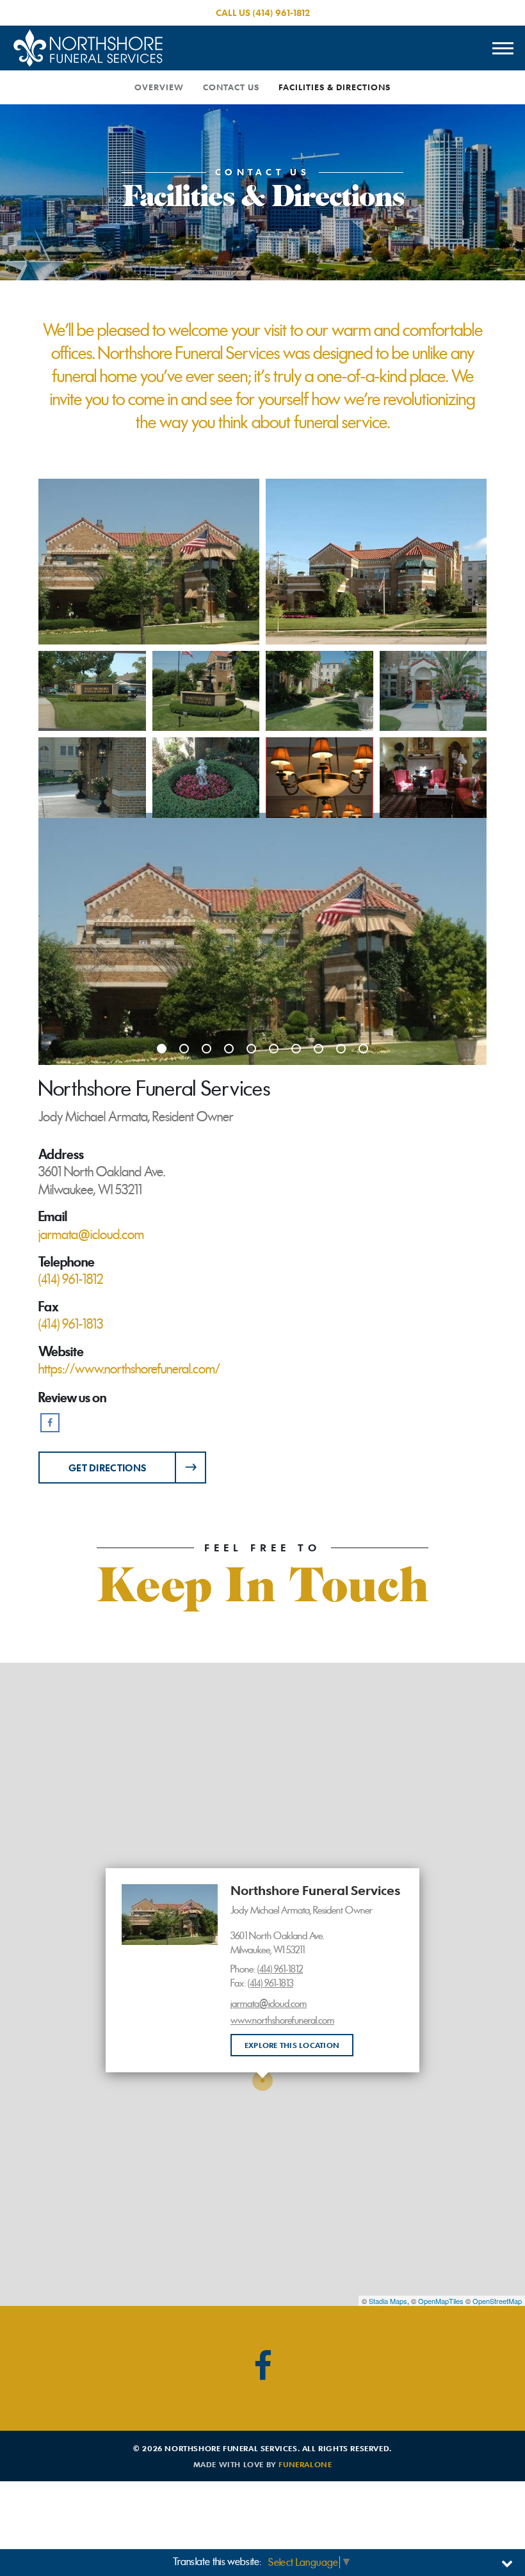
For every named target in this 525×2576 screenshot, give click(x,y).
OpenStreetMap (497, 2301)
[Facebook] (50, 1423)
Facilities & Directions (335, 87)
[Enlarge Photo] (149, 562)
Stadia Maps (388, 2301)
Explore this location (292, 2045)
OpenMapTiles (441, 2301)
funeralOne (305, 2464)
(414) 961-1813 (271, 1983)
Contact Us (231, 87)
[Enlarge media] (262, 939)
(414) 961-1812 (281, 12)
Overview (159, 87)
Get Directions (107, 1468)
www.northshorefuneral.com (282, 2020)
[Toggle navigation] (503, 48)
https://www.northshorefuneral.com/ (129, 1369)
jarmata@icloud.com (269, 2004)
